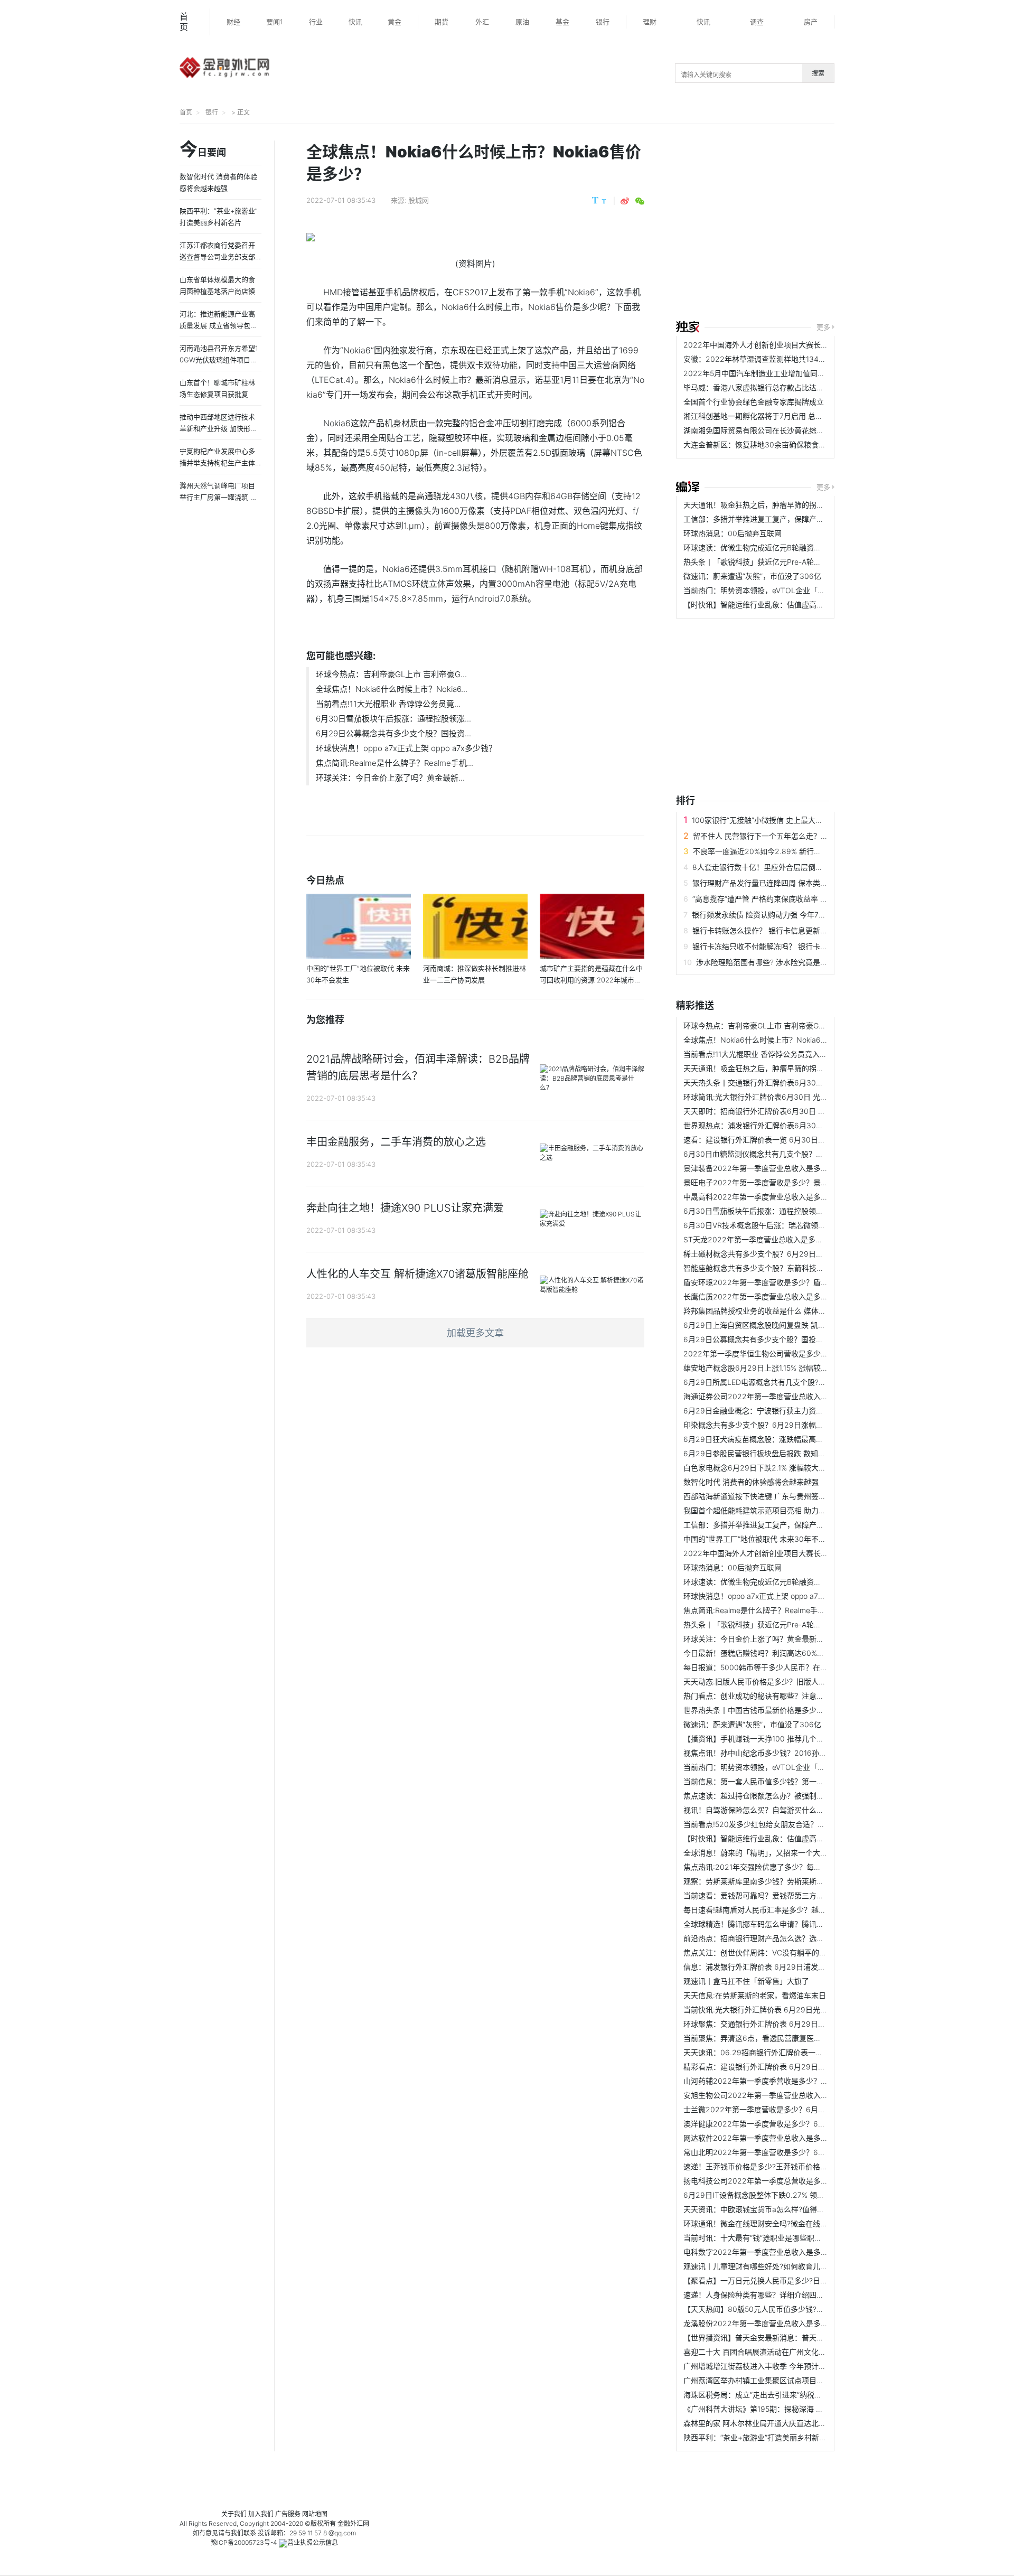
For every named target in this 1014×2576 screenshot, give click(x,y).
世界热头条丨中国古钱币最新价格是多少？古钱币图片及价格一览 (791, 1710)
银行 (603, 22)
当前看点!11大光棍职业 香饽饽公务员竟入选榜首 (763, 1054)
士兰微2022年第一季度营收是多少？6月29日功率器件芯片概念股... (796, 2109)
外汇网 (360, 2523)
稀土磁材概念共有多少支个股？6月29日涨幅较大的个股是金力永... (794, 1254)
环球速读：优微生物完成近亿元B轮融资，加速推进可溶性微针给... (792, 547)
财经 (233, 22)
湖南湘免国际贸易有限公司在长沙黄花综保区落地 (765, 430)
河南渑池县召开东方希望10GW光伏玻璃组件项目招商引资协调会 (219, 360)
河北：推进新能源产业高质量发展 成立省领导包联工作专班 (218, 325)
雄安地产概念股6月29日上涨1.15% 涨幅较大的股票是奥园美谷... (788, 1368)
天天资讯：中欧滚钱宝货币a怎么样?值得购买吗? (763, 2209)
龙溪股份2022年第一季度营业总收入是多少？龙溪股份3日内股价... (795, 2323)
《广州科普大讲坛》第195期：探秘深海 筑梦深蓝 (764, 2409)
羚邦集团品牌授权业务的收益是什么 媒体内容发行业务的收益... (787, 1311)
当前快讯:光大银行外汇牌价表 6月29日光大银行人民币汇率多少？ (792, 2010)
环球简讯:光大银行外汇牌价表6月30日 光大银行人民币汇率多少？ (792, 1097)
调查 (757, 22)
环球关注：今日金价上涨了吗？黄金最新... (390, 778)
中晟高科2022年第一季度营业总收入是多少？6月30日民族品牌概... (796, 1197)
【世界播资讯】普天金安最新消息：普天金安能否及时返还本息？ (791, 2338)
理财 (650, 22)
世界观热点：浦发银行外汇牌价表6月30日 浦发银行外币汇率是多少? (797, 1125)
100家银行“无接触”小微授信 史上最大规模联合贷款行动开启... (794, 820)
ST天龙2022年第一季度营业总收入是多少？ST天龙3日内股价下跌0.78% (804, 1239)
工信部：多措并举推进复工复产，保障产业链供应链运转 (776, 519)
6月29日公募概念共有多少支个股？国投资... (393, 733)
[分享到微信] (640, 201)
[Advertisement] (845, 223)
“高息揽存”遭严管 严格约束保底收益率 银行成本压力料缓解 (790, 899)
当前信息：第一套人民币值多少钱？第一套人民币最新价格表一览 (791, 1781)
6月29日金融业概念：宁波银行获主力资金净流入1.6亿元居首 (784, 1411)
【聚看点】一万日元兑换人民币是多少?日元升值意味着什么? (783, 2280)
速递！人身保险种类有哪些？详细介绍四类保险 (761, 2295)
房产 (811, 22)
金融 (344, 2523)
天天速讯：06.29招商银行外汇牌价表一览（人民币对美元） (783, 2052)
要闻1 (275, 22)
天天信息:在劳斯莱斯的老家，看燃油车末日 (755, 1995)
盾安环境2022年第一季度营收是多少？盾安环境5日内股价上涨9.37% (798, 1282)
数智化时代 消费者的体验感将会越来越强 (751, 1482)
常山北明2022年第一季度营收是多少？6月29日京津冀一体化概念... (796, 2152)
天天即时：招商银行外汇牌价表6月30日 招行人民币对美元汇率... (791, 1111)
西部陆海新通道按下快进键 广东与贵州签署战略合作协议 (777, 1496)
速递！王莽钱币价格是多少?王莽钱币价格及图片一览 (770, 2166)
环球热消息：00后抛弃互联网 (733, 533)
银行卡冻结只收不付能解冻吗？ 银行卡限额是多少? (777, 946)
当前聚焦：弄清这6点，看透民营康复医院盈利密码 (767, 2038)
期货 (442, 22)
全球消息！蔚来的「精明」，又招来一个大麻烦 (759, 1853)
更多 (823, 327)
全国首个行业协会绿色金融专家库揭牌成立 (754, 402)
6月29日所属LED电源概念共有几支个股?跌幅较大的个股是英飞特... (795, 1382)
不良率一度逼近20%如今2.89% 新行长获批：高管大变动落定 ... (798, 851)
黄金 (395, 22)
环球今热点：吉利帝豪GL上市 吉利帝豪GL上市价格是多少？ (783, 1025)
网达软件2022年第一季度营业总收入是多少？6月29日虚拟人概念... (796, 2138)
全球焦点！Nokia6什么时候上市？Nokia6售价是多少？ (774, 1040)
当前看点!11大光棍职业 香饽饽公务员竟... (388, 704)
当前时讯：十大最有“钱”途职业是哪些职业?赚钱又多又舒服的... (787, 2238)
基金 (562, 22)
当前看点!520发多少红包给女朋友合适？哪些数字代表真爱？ (784, 1824)
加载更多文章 (475, 1333)
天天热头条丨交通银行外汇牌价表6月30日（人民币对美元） (783, 1083)
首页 (184, 22)
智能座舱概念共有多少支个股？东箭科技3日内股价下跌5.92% (785, 1268)
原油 (522, 22)
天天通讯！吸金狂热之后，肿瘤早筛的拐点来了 (761, 505)
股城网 (419, 200)
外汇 (482, 22)
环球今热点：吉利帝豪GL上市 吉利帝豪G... (391, 674)
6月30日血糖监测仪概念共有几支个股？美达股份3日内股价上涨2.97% (800, 1154)
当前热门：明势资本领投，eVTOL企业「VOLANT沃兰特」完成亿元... (799, 590)
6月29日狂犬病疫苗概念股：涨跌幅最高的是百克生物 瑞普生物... (791, 1439)
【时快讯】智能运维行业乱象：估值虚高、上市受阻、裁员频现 (787, 605)
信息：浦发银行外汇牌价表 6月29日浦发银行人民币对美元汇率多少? (797, 1967)
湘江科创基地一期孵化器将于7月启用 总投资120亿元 (771, 416)
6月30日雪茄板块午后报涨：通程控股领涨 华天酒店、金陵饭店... (791, 1211)
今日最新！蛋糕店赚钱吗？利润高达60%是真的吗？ (769, 1653)
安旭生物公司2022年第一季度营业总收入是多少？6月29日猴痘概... (796, 2095)
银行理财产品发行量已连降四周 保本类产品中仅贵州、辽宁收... (796, 883)
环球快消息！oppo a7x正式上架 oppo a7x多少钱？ (406, 748)
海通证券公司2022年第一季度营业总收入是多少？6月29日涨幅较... (796, 1396)
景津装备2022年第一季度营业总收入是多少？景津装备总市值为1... (794, 1168)
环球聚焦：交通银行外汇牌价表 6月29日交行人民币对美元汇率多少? (797, 2024)
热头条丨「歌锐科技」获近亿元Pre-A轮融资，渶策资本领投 (782, 562)
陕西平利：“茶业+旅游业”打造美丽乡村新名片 (759, 2437)
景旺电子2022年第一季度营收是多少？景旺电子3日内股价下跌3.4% (796, 1182)
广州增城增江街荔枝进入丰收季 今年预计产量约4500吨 (775, 2366)
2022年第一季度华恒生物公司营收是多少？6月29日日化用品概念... (796, 1353)
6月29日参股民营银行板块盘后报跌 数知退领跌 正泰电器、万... (788, 1453)
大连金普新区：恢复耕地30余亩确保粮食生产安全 (766, 444)
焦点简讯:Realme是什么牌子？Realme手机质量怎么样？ (776, 1610)
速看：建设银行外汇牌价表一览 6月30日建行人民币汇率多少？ (788, 1140)
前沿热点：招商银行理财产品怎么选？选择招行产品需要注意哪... (790, 1938)
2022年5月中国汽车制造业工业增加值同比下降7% (767, 373)
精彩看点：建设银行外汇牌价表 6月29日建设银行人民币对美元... (791, 2067)
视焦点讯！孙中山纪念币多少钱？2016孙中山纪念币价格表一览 (788, 1753)
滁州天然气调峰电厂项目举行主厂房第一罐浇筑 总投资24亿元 (218, 497)
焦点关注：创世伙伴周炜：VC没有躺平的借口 (759, 1952)
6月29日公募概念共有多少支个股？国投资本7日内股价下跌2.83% (792, 1339)
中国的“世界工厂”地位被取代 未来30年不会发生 (762, 1539)
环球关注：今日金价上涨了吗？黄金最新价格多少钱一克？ (780, 1639)
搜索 (818, 73)
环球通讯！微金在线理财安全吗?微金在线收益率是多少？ (778, 2223)
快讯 (355, 22)
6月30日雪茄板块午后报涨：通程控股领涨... (393, 719)
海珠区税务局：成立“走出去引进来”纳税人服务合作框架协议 (782, 2395)
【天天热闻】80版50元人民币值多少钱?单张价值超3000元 (782, 2309)
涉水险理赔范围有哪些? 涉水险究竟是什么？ (769, 962)
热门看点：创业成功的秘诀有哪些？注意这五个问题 (768, 1696)
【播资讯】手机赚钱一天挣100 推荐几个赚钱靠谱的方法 (776, 1739)
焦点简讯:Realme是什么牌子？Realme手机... (395, 763)
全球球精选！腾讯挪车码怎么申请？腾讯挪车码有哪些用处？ (783, 1924)
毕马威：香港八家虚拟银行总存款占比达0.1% (758, 387)
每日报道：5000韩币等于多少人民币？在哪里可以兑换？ (778, 1667)
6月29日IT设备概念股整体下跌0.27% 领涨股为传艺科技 (776, 2195)
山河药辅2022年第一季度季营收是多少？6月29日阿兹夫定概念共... (796, 2081)
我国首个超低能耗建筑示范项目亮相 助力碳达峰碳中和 (773, 1510)
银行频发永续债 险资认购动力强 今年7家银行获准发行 (781, 915)
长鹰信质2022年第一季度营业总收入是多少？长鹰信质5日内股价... (794, 1296)
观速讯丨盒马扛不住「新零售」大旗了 (746, 1981)
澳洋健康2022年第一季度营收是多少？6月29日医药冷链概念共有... (796, 2124)
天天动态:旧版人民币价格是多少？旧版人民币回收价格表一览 (784, 1682)
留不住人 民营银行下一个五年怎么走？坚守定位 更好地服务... (794, 836)
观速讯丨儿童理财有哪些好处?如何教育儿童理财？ (767, 2266)
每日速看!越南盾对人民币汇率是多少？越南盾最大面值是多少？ (788, 1910)
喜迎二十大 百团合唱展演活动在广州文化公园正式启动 (773, 2352)
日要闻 (203, 150)
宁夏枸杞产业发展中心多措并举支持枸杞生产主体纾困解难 (217, 463)
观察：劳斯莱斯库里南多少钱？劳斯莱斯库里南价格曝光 (776, 1881)
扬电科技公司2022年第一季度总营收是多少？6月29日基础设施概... (796, 2181)
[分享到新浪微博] (625, 201)
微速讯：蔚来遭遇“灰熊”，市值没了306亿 (752, 576)
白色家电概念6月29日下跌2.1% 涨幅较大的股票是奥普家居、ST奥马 (796, 1468)
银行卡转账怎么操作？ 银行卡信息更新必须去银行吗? (780, 930)
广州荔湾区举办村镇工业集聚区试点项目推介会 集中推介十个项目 (792, 2380)
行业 (316, 22)
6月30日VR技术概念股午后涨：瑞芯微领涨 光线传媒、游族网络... (792, 1225)
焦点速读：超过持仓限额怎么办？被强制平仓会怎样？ (772, 1796)
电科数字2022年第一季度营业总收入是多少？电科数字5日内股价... (794, 2252)
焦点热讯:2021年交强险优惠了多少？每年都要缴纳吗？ (774, 1867)
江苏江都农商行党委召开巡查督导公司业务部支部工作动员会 (217, 257)
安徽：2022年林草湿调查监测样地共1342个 (757, 359)
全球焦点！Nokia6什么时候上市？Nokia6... (392, 689)
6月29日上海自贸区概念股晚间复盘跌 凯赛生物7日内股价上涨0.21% (796, 1325)
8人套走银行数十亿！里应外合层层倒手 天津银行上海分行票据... (799, 867)
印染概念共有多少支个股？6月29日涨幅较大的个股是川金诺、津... (794, 1425)
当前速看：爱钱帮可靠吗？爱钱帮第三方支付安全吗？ (772, 1895)
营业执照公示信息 (313, 2542)
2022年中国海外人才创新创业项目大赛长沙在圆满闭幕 (774, 345)
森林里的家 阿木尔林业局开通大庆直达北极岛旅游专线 (773, 2423)
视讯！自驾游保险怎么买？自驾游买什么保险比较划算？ (776, 1810)
